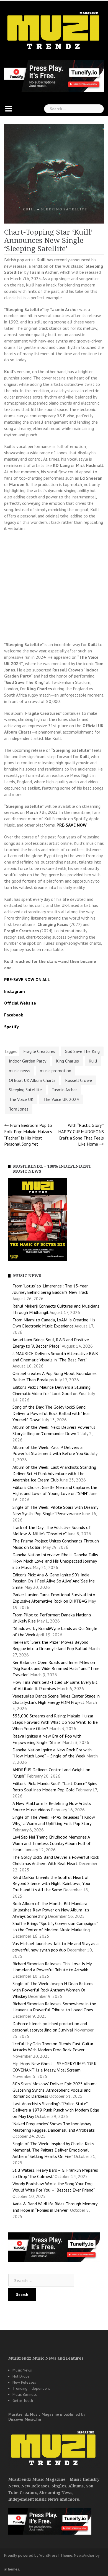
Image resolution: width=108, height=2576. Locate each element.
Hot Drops (21, 2376)
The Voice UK (21, 1099)
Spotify (11, 1027)
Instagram (15, 991)
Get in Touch (23, 2400)
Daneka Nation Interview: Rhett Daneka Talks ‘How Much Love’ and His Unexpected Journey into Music (55, 1561)
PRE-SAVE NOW (72, 825)
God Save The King (82, 1051)
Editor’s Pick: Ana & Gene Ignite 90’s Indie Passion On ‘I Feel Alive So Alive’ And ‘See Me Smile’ (54, 1581)
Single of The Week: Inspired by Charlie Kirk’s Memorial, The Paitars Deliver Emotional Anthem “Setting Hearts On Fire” (53, 2150)
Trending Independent (31, 2388)
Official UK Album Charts (32, 1080)
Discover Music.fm (25, 2419)
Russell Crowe (79, 1080)
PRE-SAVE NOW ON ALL (27, 979)
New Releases (24, 2382)
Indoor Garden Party (28, 1061)
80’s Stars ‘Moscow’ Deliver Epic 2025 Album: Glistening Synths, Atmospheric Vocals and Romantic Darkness (55, 2090)
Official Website (20, 1003)
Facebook (14, 1015)
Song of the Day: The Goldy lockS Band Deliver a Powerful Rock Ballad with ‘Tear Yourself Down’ (51, 1413)
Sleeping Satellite (25, 1090)
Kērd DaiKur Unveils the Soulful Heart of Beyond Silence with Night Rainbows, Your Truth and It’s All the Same (52, 1884)
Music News (22, 2370)
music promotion (56, 1071)
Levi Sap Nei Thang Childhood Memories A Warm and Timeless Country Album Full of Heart (52, 1843)
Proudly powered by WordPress (31, 2555)
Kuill (93, 1061)
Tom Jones (19, 1109)
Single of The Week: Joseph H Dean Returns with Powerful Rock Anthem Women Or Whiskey (53, 1990)
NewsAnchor (84, 2555)
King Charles (67, 1061)
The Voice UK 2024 (61, 1099)
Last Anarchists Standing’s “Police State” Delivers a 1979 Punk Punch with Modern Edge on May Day (56, 2110)
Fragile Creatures (39, 1051)
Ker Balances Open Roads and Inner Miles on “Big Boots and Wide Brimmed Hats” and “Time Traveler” (56, 1669)
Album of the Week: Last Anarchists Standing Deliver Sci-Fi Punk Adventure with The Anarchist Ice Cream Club (54, 1473)
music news (20, 1071)
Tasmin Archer (64, 1090)
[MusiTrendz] (54, 31)
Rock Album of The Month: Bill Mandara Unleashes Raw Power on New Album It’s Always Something (51, 1910)
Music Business (25, 2394)
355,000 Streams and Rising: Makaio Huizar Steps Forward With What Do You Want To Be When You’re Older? (55, 1722)
